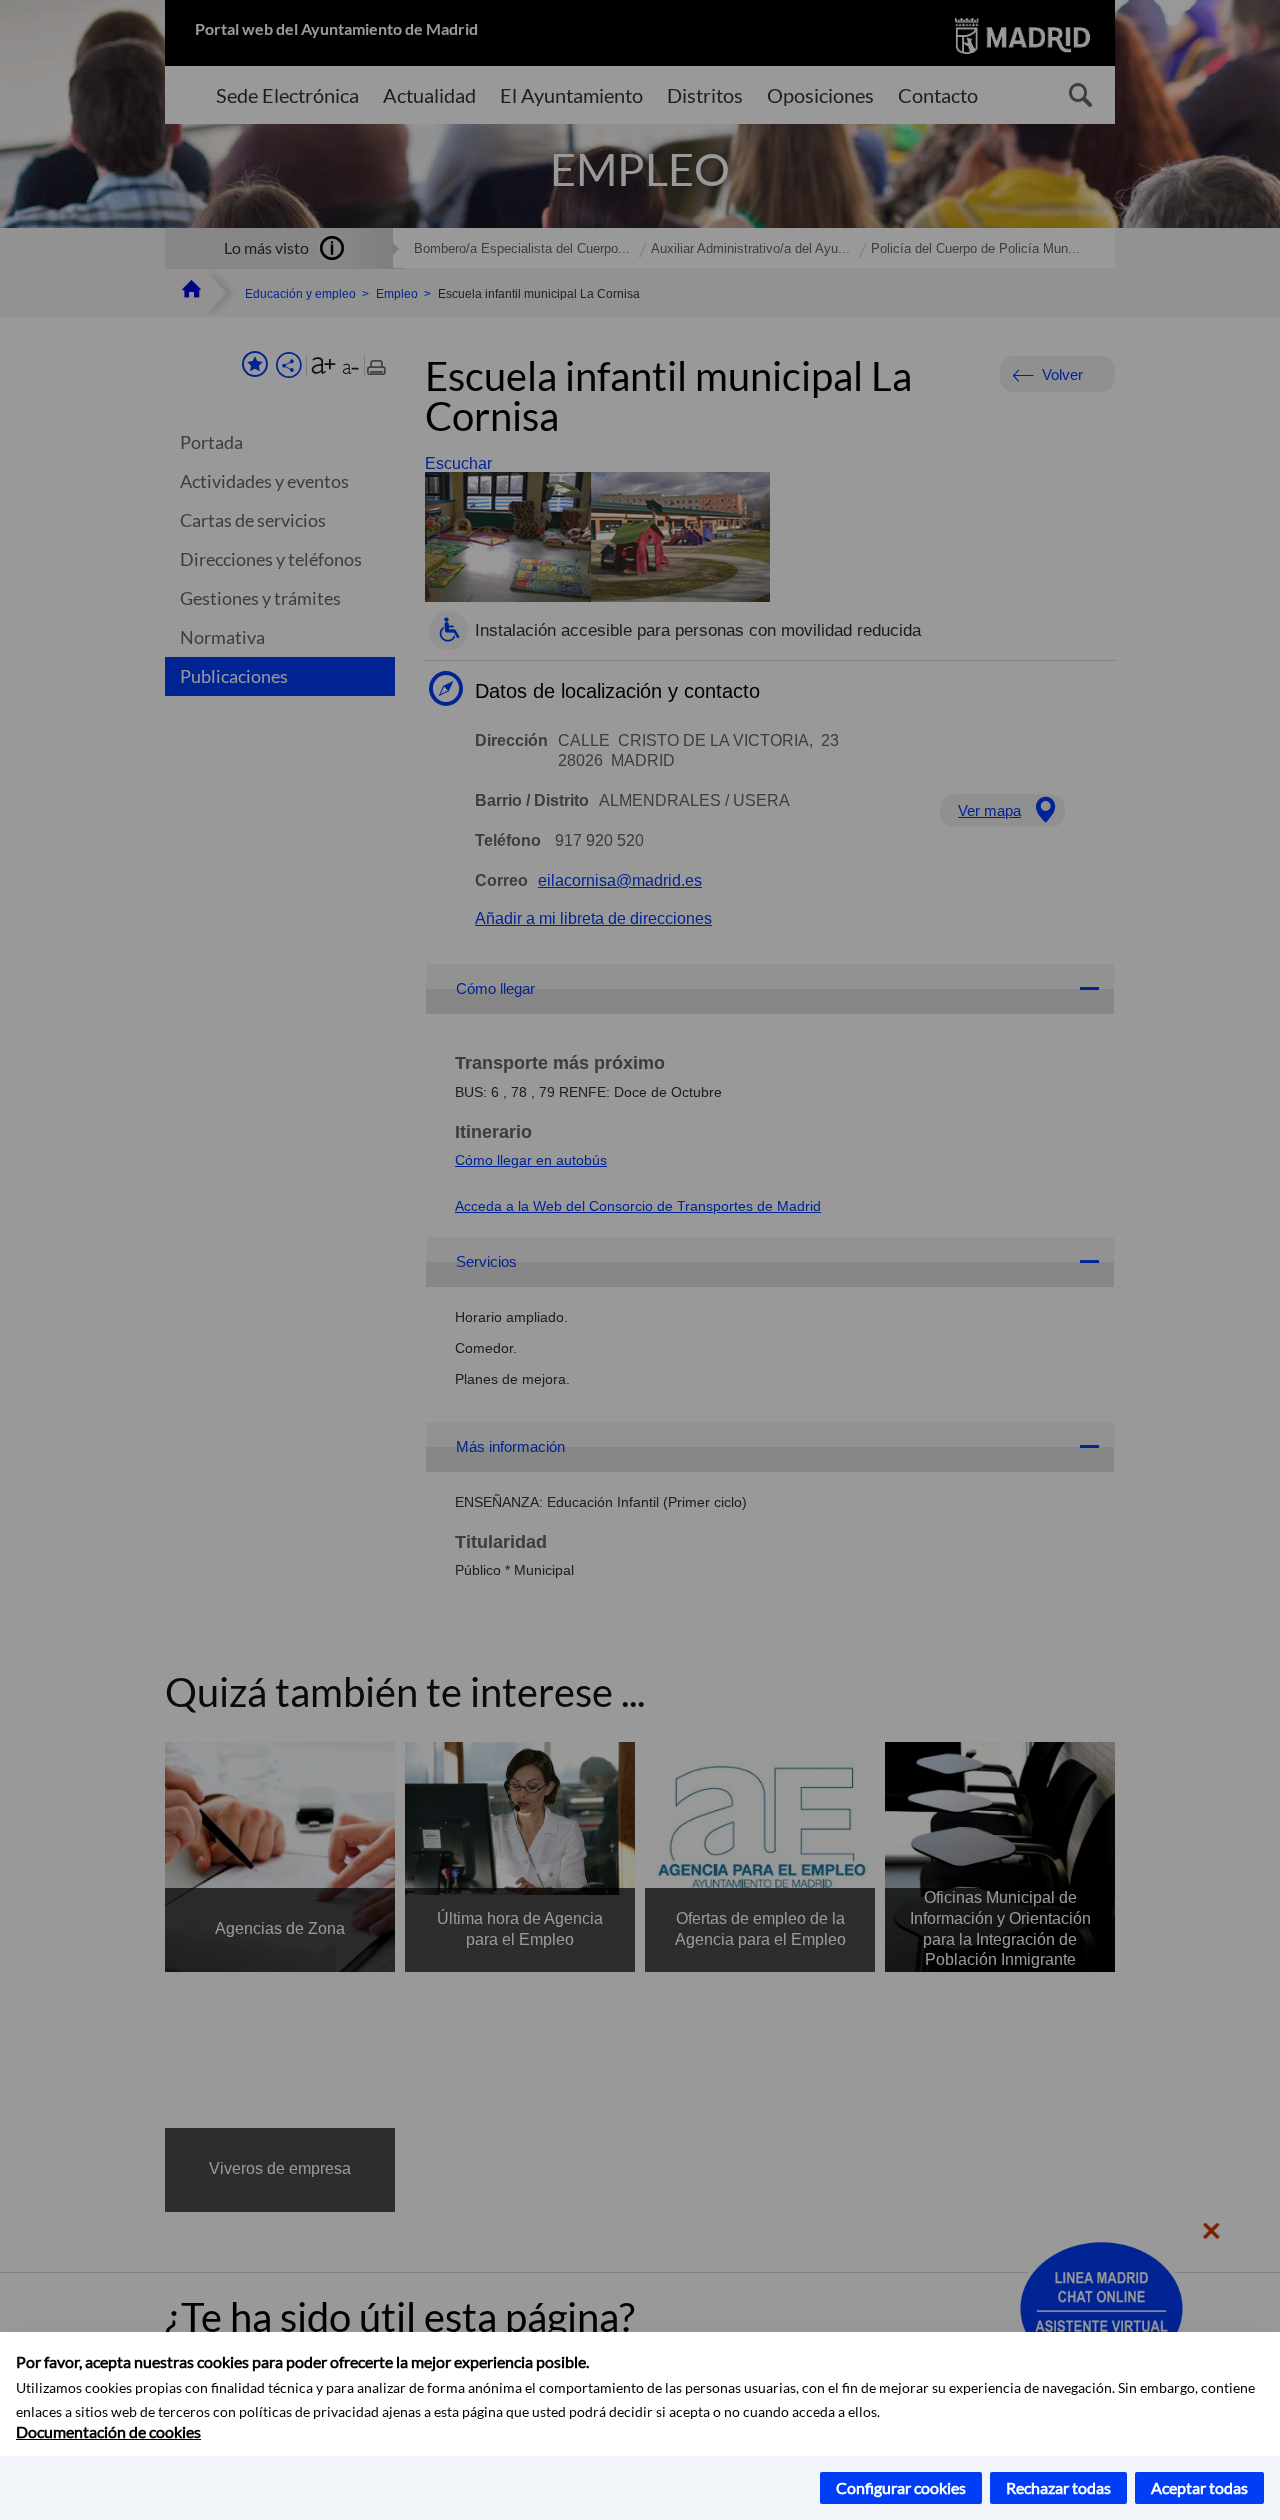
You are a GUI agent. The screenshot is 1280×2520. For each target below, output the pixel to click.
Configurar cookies (901, 2487)
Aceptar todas (1199, 2487)
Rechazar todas (1058, 2487)
